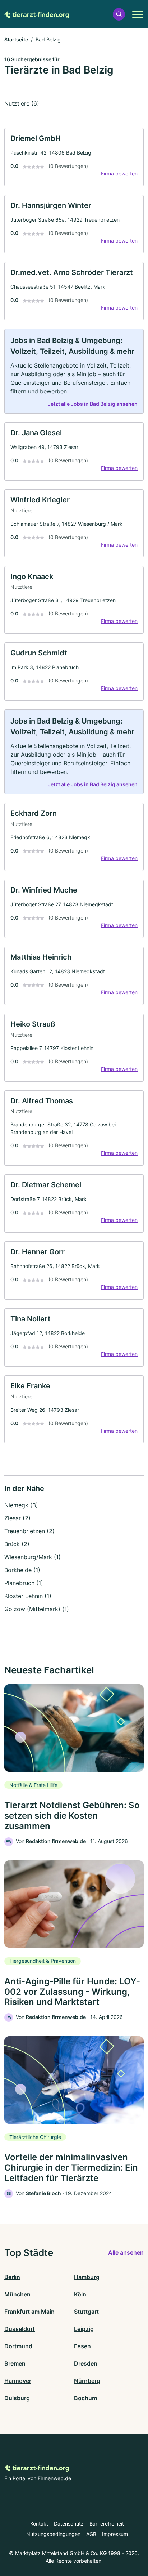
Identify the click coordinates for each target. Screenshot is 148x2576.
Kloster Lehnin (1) (28, 1596)
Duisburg (17, 2398)
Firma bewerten (119, 173)
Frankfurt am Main (29, 2312)
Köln (80, 2294)
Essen (82, 2346)
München (17, 2294)
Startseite (16, 39)
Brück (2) (17, 1544)
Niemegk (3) (21, 1505)
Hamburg (87, 2277)
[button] (119, 14)
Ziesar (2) (17, 1518)
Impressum (115, 2534)
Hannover (18, 2381)
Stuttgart (86, 2312)
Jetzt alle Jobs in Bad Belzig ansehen (93, 404)
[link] (74, 157)
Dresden (86, 2363)
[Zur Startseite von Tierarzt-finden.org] (37, 14)
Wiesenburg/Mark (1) (33, 1557)
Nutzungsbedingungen (53, 2534)
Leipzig (84, 2329)
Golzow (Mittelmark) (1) (37, 1609)
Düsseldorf (20, 2329)
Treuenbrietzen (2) (29, 1531)
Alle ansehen (126, 2252)
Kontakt (39, 2524)
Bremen (15, 2363)
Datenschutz (69, 2524)
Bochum (85, 2398)
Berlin (12, 2277)
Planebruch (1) (24, 1583)
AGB (91, 2534)
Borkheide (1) (22, 1570)
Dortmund (18, 2346)
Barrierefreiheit (107, 2524)
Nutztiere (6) (22, 103)
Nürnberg (87, 2381)
